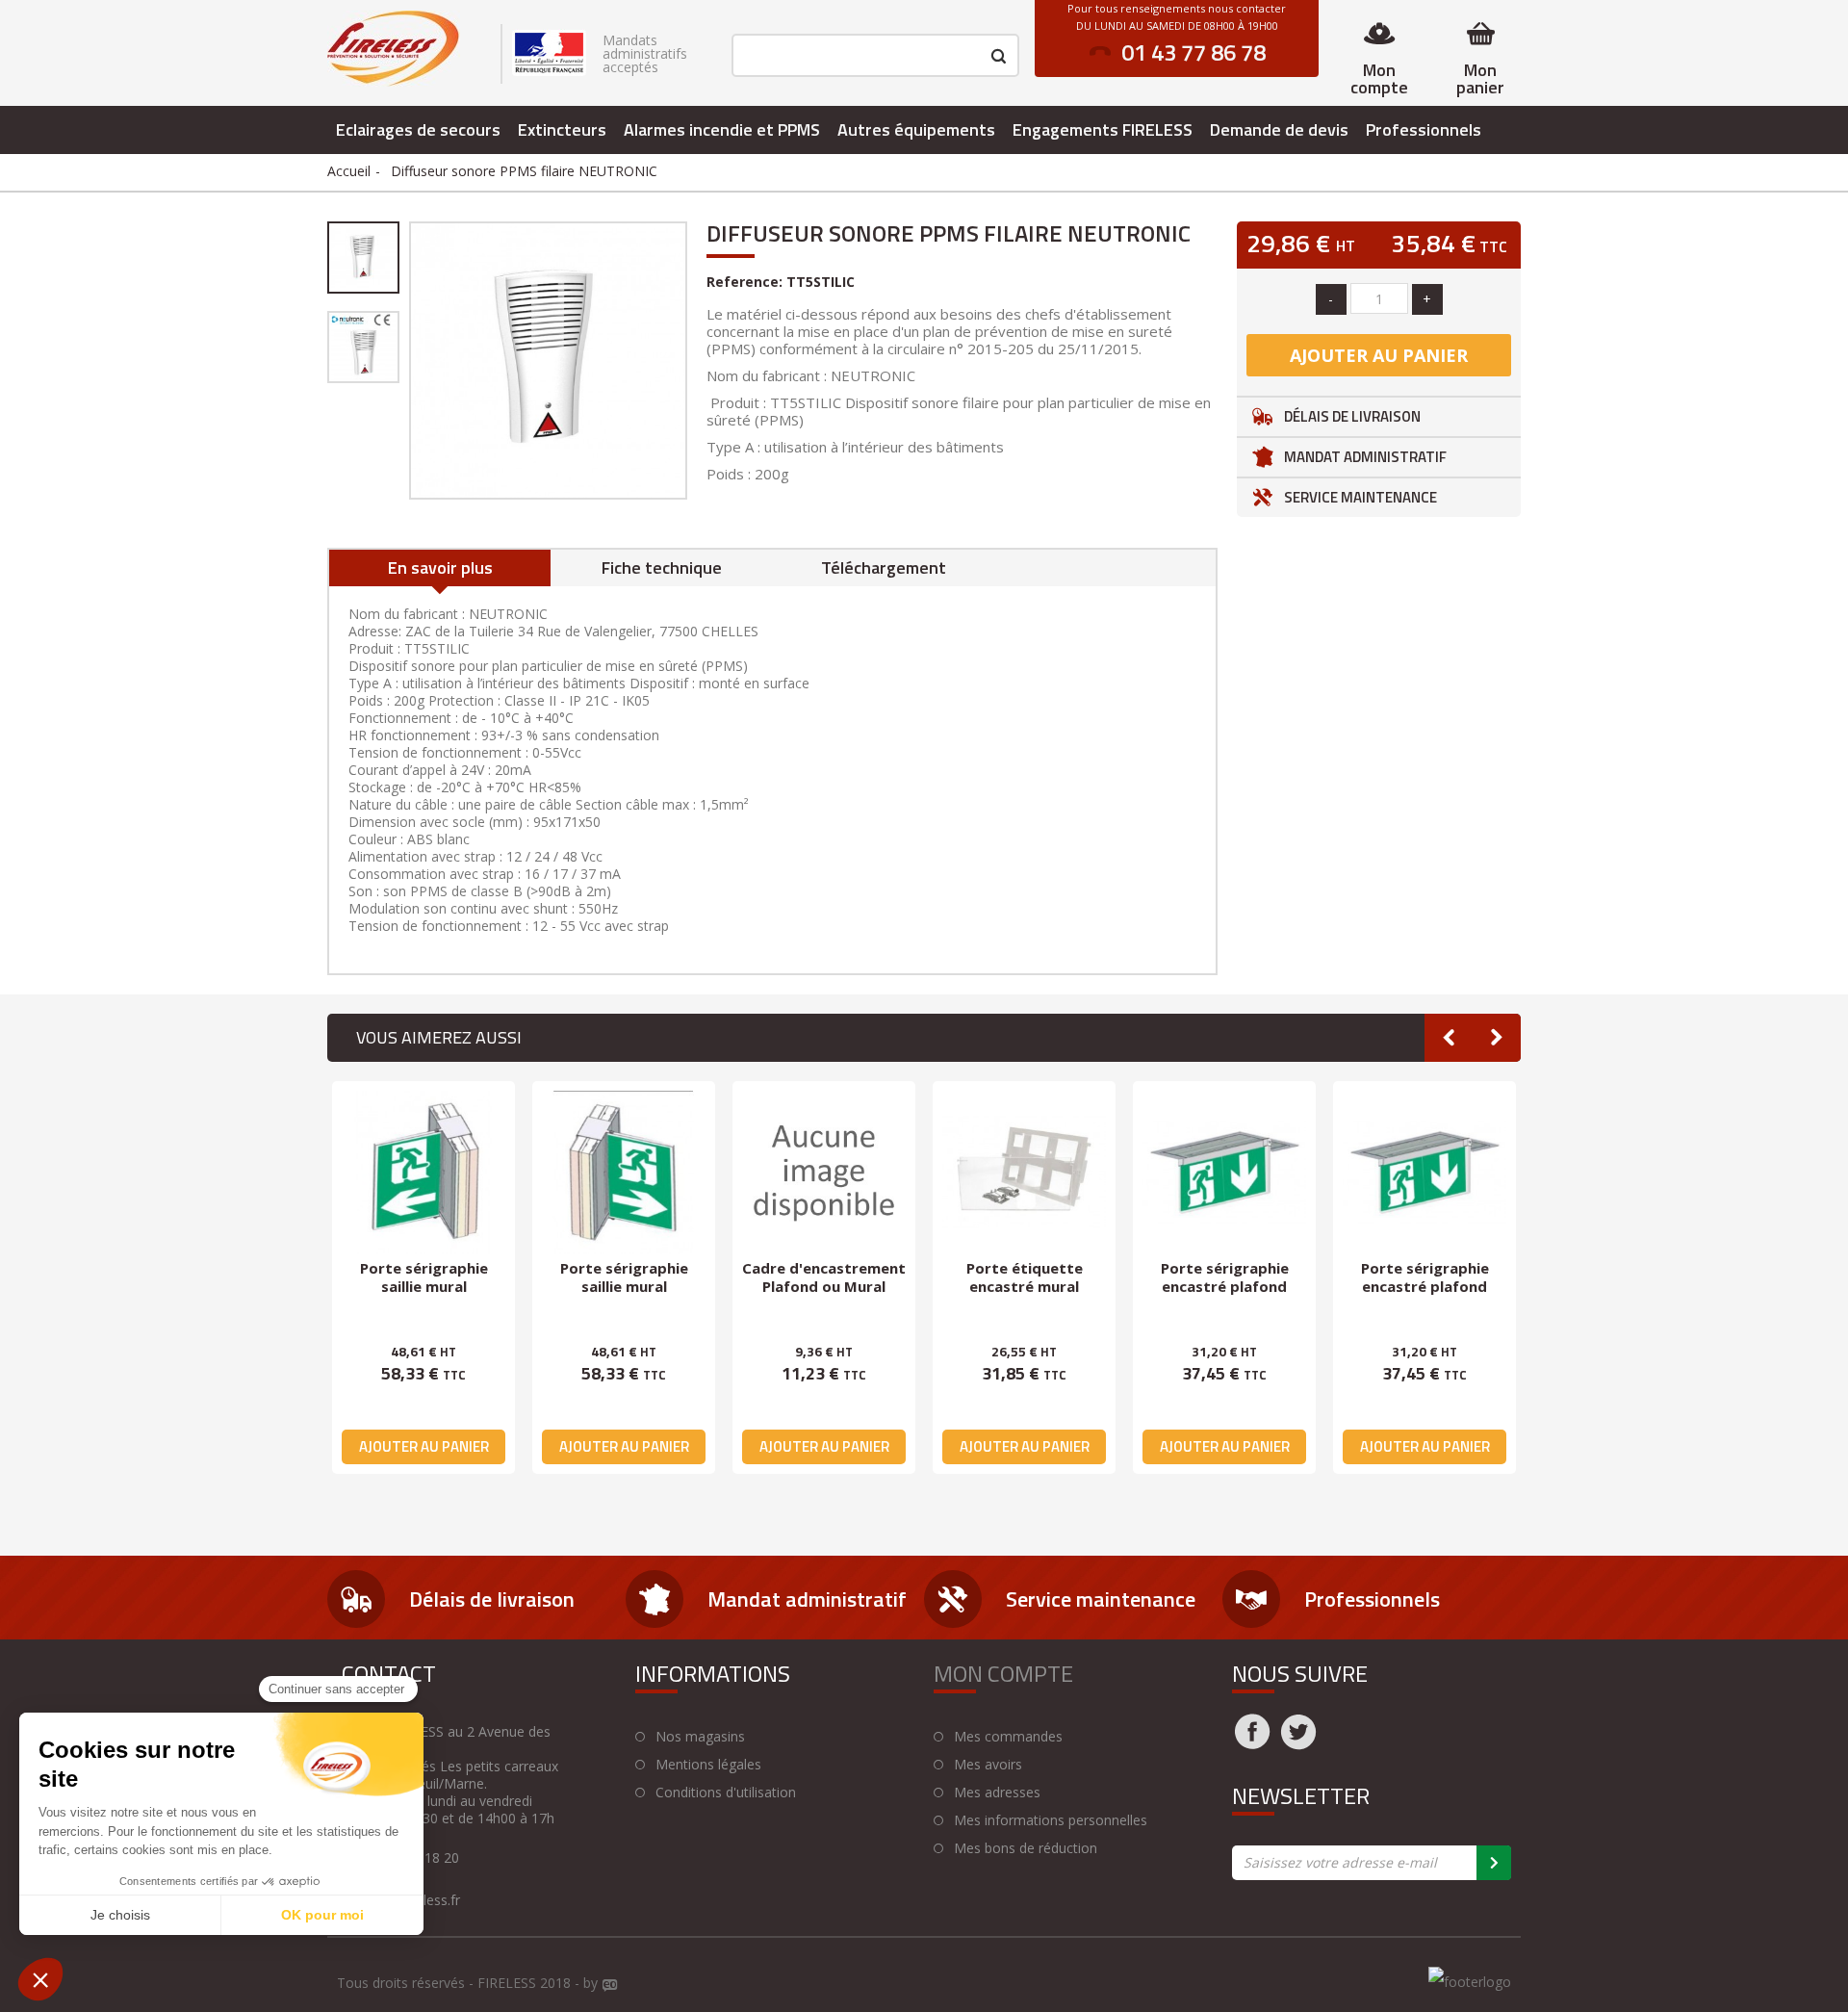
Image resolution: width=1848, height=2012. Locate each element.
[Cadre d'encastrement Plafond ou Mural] (824, 1173)
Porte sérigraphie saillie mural (424, 1277)
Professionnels (1424, 129)
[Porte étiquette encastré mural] (1024, 1173)
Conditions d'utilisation (726, 1793)
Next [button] (1497, 1038)
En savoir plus (440, 567)
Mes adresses (997, 1793)
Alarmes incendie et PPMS (722, 129)
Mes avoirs (988, 1765)
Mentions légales (708, 1765)
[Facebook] (1252, 1743)
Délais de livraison (1352, 416)
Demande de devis (1279, 129)
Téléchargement (884, 567)
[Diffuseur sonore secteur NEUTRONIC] (363, 258)
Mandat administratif (1365, 457)
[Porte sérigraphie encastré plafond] (1224, 1173)
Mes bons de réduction (1026, 1848)
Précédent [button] (407, 360)
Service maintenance (1360, 497)
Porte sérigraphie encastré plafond (1225, 1277)
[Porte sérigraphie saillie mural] (423, 1173)
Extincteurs (562, 129)
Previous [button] (1449, 1038)
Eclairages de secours (418, 129)
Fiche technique (662, 567)
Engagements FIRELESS (1103, 129)
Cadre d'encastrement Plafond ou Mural (824, 1277)
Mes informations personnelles (1051, 1820)
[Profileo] (610, 1986)
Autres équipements (916, 129)
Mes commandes (1008, 1737)
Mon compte (1379, 78)
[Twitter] (1298, 1743)
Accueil (349, 171)
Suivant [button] (689, 360)
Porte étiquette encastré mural (1025, 1277)
